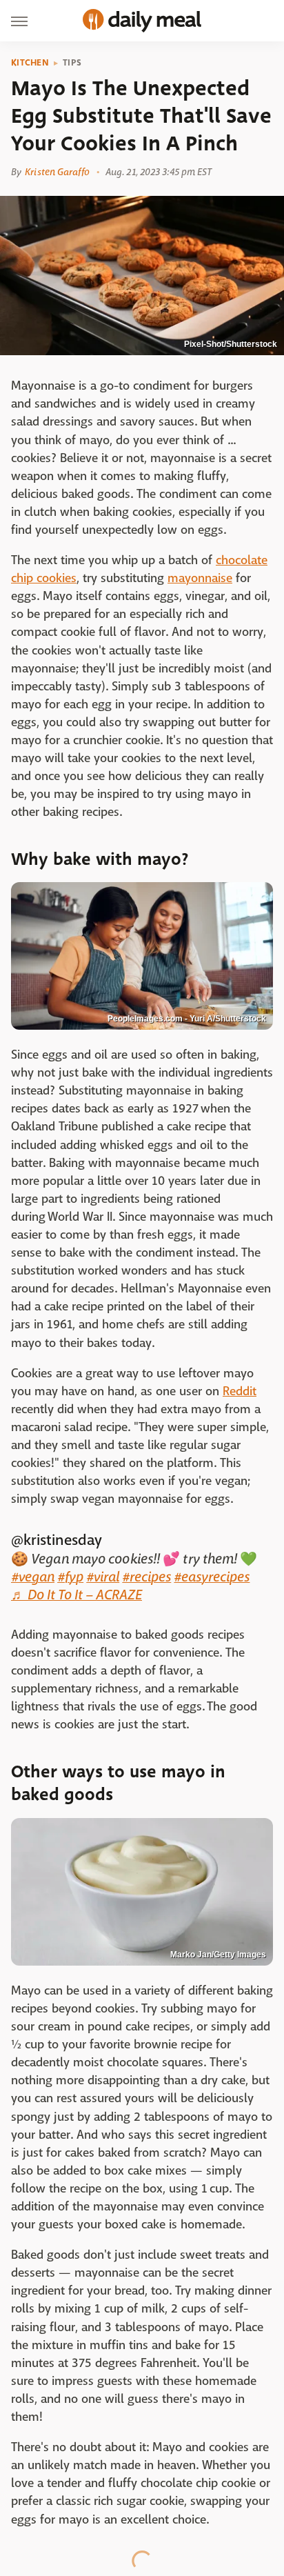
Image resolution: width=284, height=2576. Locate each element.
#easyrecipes (212, 1577)
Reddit (240, 1391)
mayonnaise (200, 578)
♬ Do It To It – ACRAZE (77, 1595)
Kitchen (30, 63)
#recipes (146, 1577)
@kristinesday (57, 1540)
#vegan (33, 1577)
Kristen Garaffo (57, 172)
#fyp (70, 1577)
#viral (103, 1577)
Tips (72, 63)
